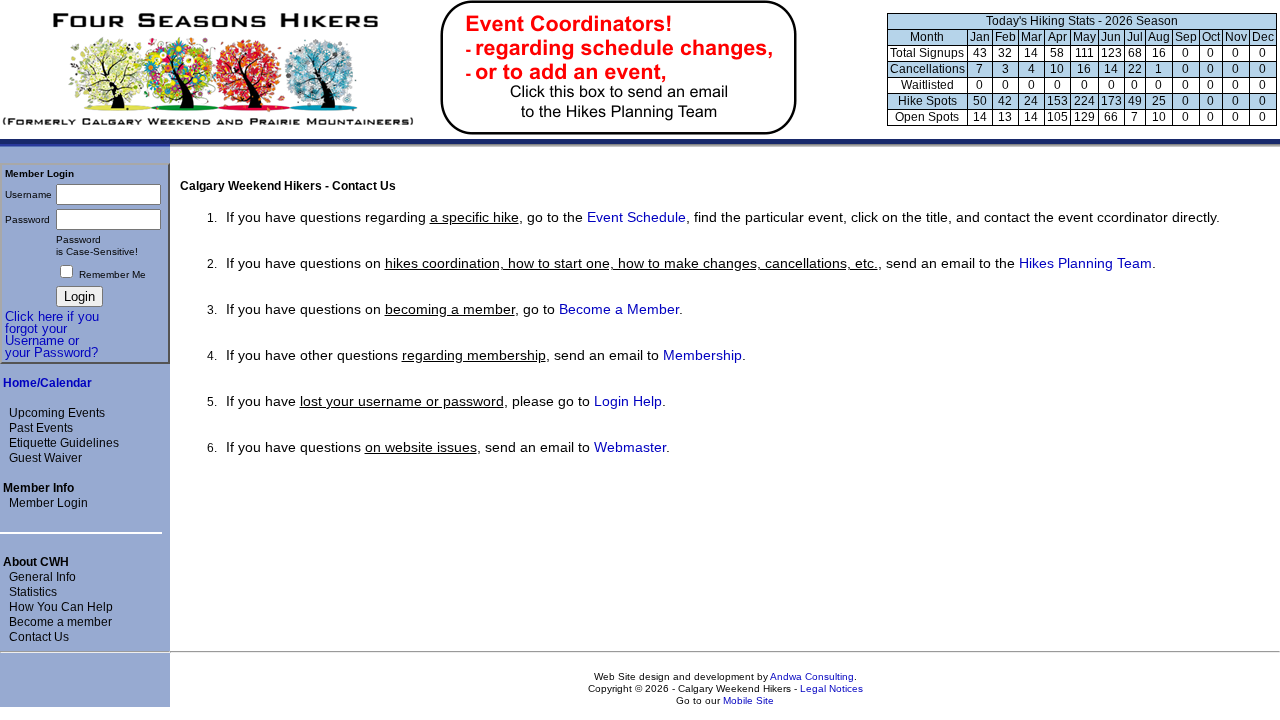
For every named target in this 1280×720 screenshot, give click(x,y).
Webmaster (630, 447)
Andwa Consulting (812, 676)
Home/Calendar (47, 383)
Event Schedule (636, 217)
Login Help (628, 401)
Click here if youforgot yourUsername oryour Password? (52, 334)
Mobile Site (748, 700)
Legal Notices (831, 688)
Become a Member (619, 309)
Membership (702, 355)
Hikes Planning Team (1085, 263)
